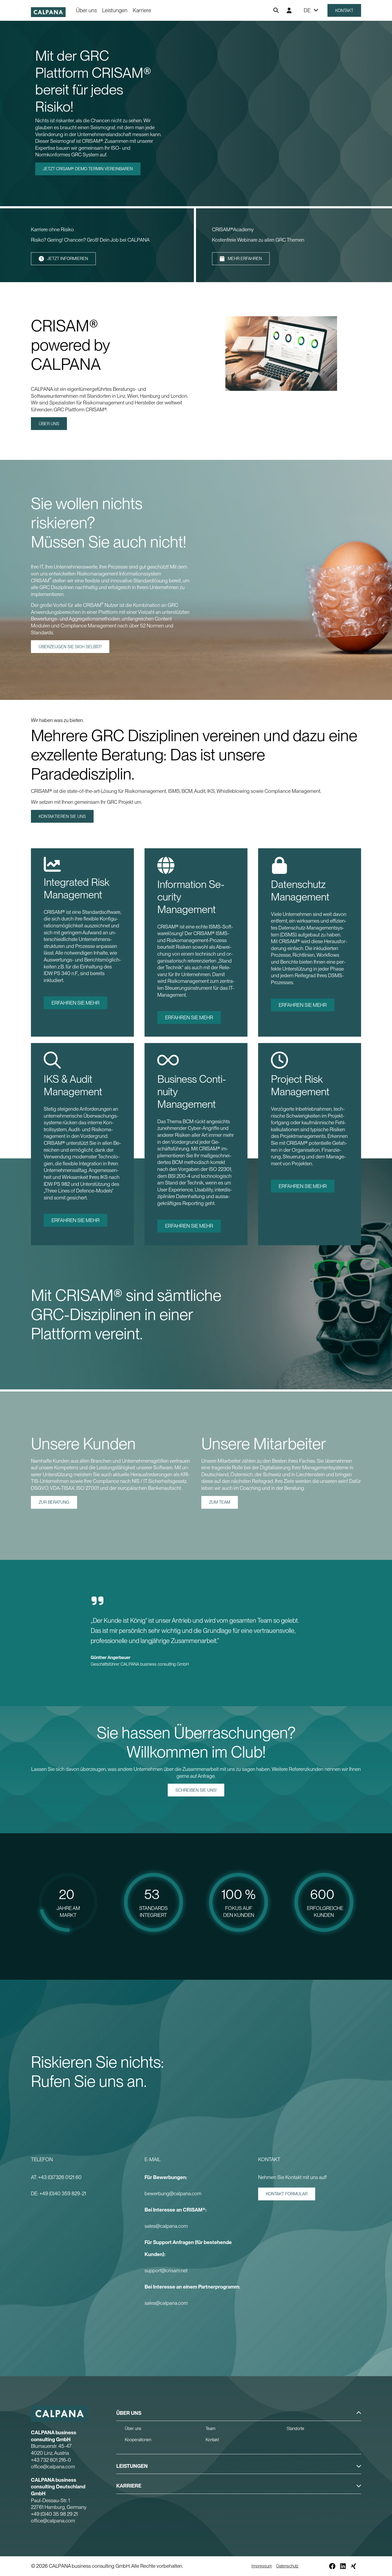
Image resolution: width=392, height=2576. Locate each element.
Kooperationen (138, 2440)
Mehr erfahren (245, 259)
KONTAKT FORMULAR (287, 2194)
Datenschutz (287, 2566)
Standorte (295, 2429)
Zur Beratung (54, 1502)
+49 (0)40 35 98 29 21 (54, 2514)
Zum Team (220, 1502)
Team (211, 2429)
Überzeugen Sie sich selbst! (70, 647)
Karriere (142, 10)
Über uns (86, 10)
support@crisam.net (166, 2271)
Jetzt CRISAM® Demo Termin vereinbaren (88, 169)
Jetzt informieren (68, 259)
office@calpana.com (53, 2467)
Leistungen (115, 10)
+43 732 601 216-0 (51, 2460)
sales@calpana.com (167, 2226)
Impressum (262, 2566)
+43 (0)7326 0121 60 (60, 2177)
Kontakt (344, 11)
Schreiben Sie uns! (196, 1790)
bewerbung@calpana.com (173, 2194)
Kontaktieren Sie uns (62, 816)
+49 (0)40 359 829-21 (63, 2194)
